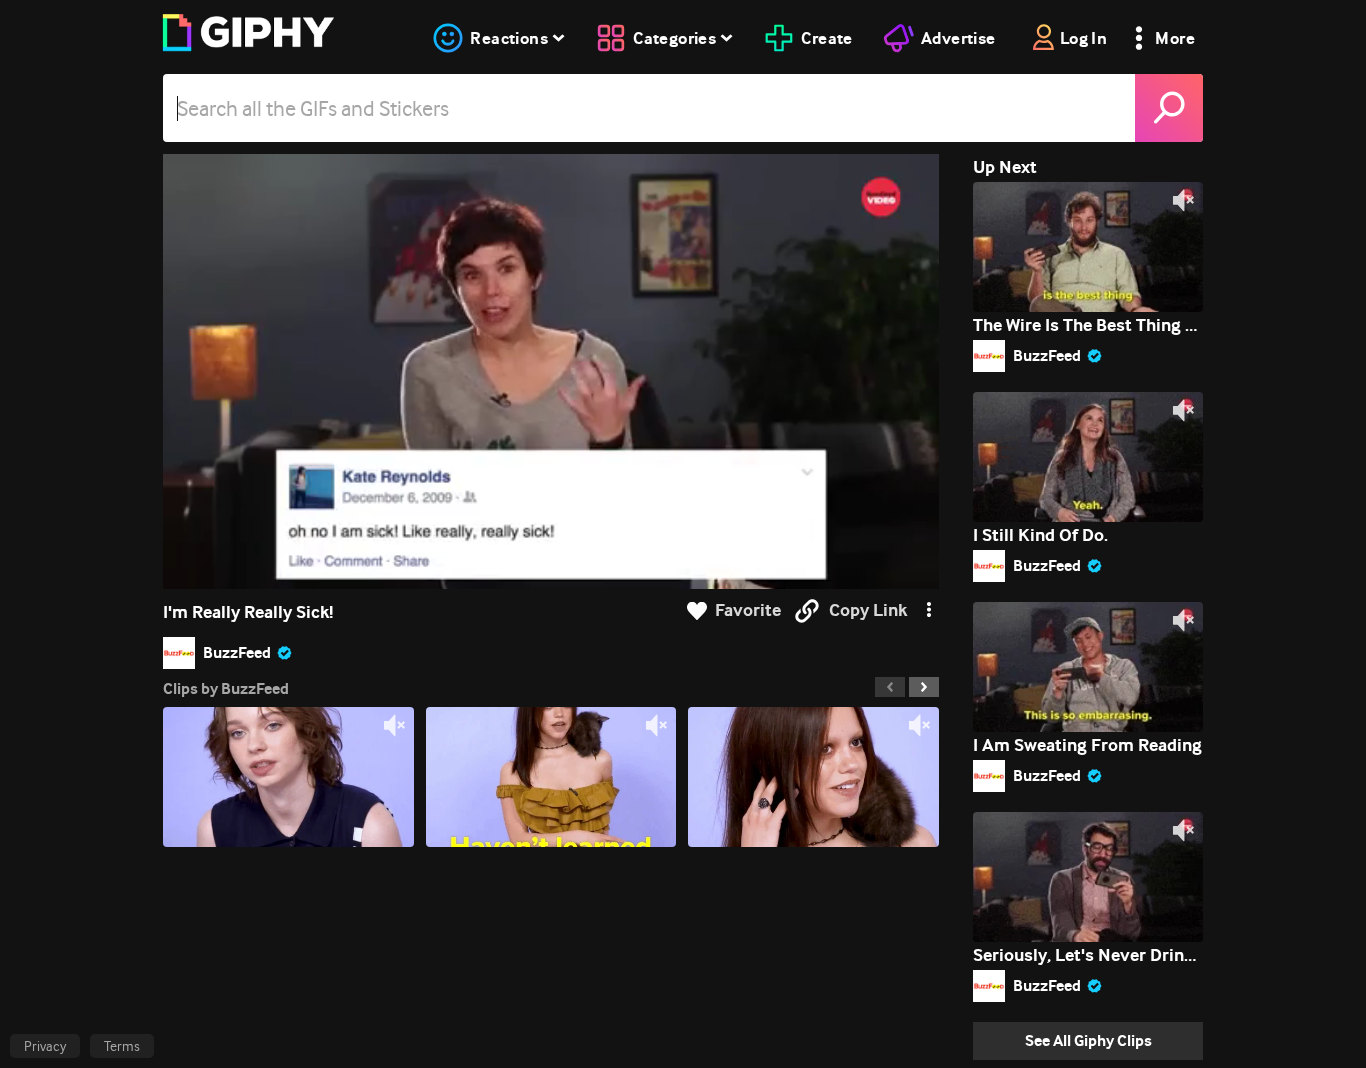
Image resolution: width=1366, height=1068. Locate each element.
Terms (122, 1046)
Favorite (748, 610)
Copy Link (868, 610)
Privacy (45, 1046)
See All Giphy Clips (1088, 1040)
